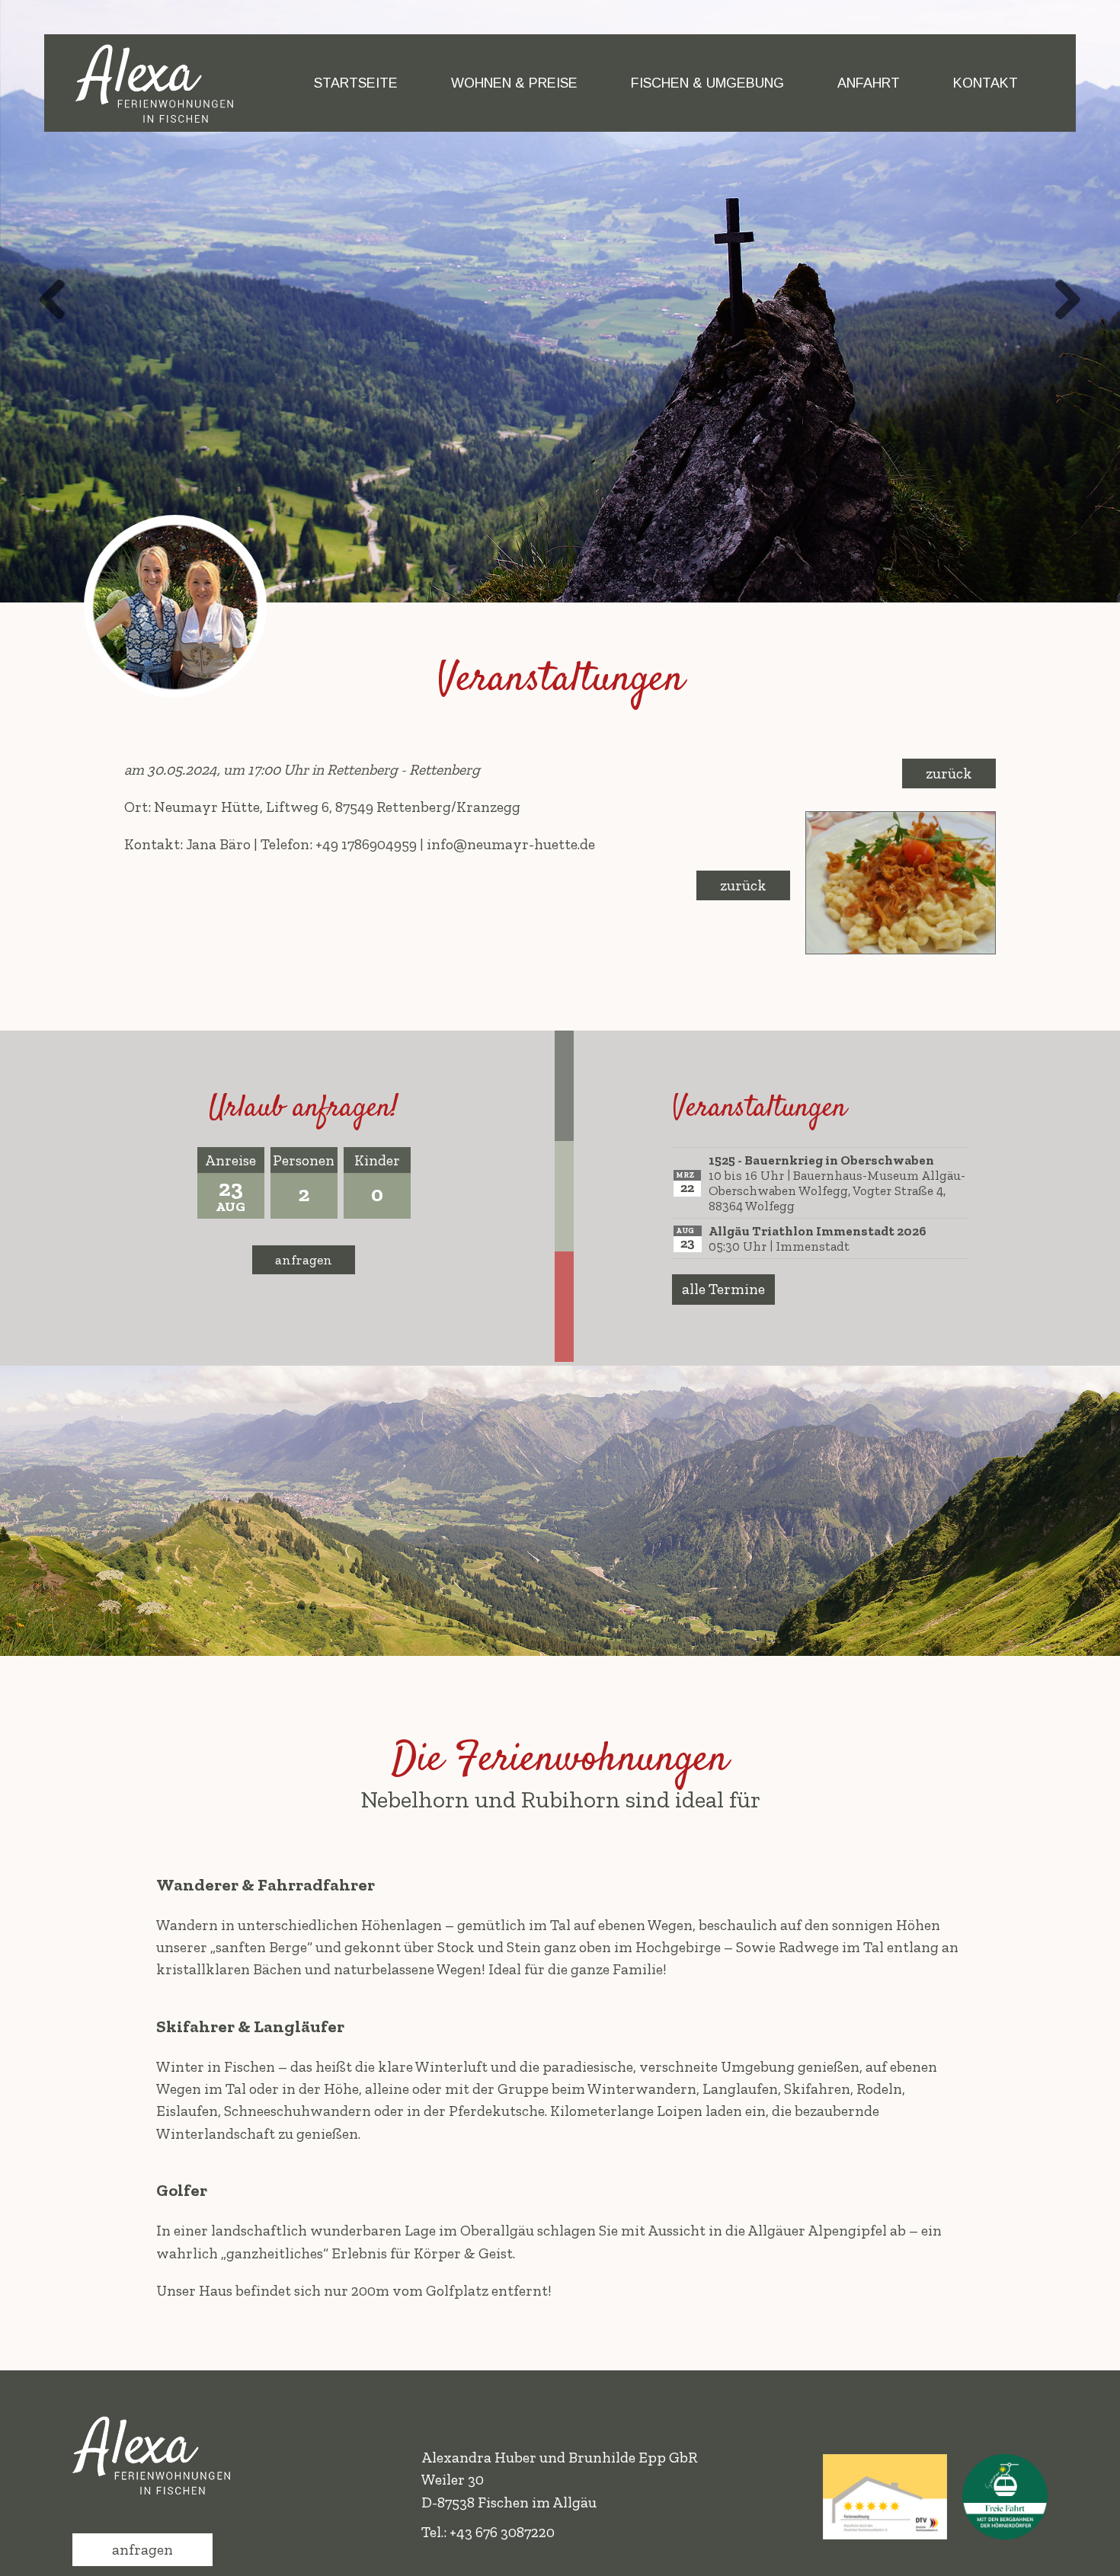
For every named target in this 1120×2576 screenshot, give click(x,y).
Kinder (377, 1160)
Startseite (356, 83)
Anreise (230, 1160)
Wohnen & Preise (514, 83)
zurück (949, 773)
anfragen (304, 1260)
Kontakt (986, 83)
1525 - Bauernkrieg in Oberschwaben (821, 1160)
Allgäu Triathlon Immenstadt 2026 (818, 1231)
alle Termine (723, 1289)
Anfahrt (869, 83)
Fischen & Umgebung (707, 83)
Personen (304, 1160)
